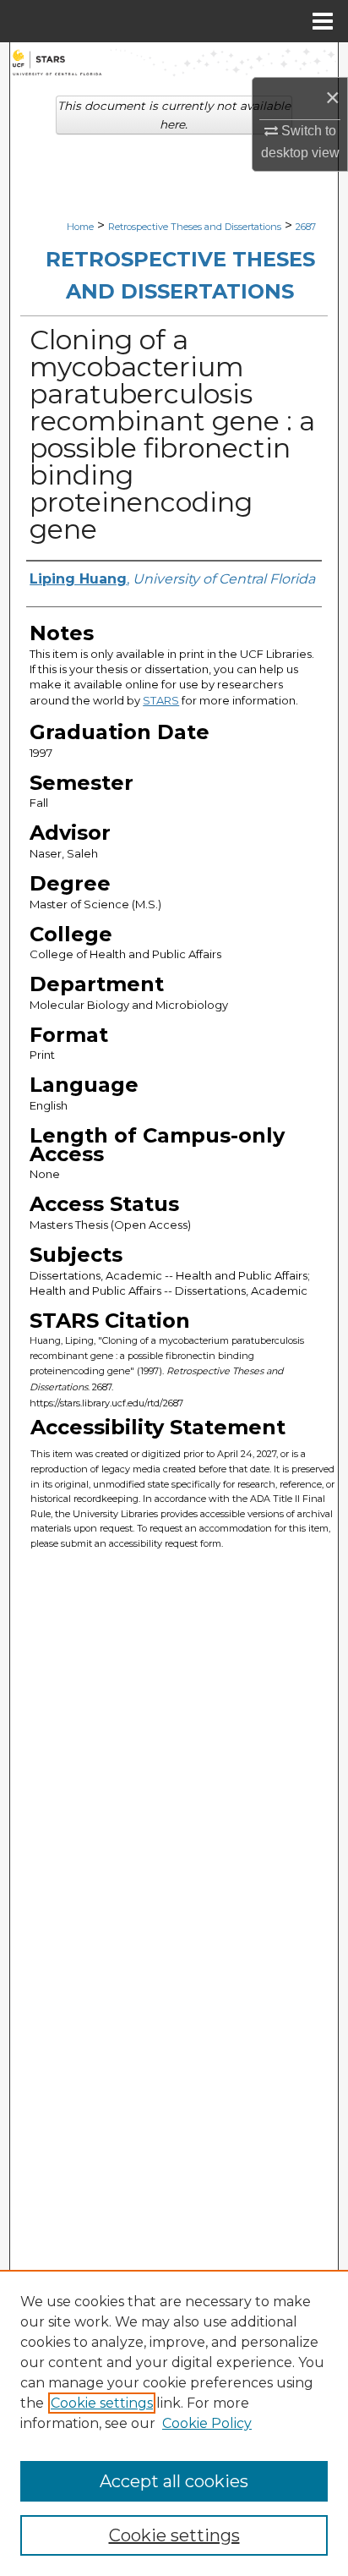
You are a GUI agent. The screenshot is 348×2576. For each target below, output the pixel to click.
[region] (174, 2423)
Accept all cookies (174, 2481)
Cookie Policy (207, 2423)
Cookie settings (102, 2403)
